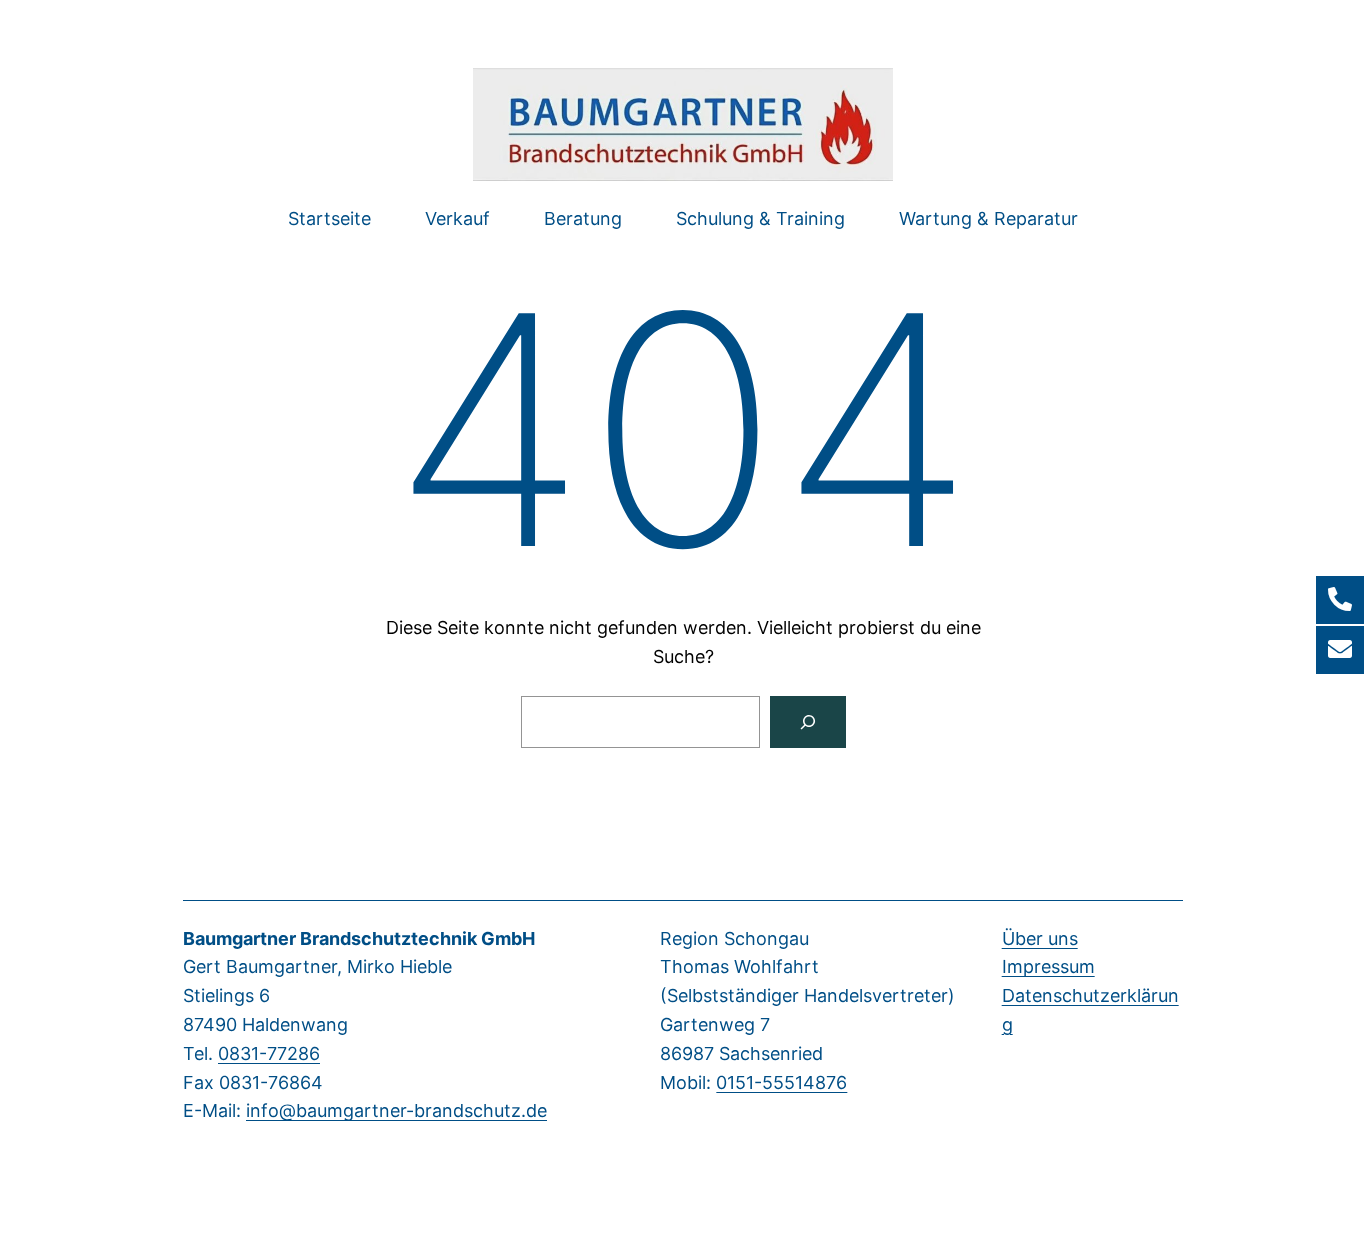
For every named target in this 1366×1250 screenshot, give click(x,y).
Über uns (1040, 938)
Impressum (1048, 966)
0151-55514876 (781, 1082)
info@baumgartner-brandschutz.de (396, 1110)
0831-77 (252, 1053)
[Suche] (808, 722)
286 (303, 1053)
